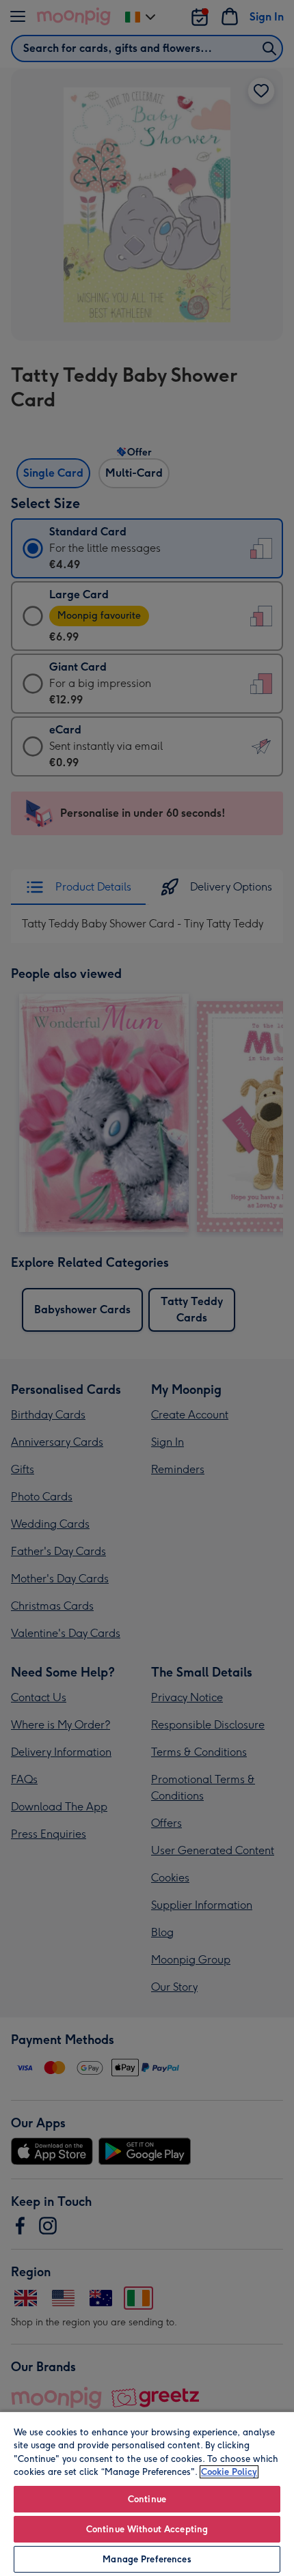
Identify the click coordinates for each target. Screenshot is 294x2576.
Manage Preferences (147, 2559)
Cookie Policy (229, 2472)
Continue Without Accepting (147, 2529)
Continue (147, 2499)
